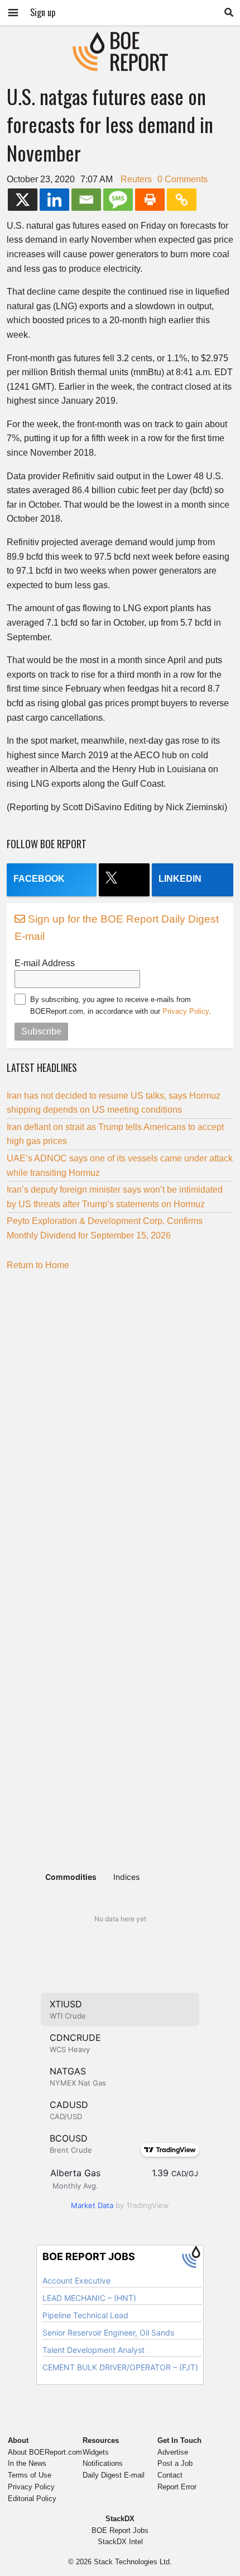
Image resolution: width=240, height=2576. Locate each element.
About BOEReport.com (45, 2452)
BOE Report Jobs (120, 2530)
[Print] (150, 200)
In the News (27, 2463)
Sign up (43, 12)
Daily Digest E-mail (114, 2475)
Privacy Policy (186, 1011)
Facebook (39, 879)
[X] (23, 200)
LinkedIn (180, 879)
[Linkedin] (54, 200)
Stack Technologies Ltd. (133, 2562)
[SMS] (118, 200)
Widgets (96, 2452)
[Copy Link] (182, 200)
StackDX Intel (120, 2542)
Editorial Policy (32, 2499)
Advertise (173, 2452)
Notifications (103, 2463)
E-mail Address (45, 963)
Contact (170, 2475)
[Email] (86, 200)
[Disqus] (120, 1419)
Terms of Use (30, 2475)
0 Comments (183, 179)
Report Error (177, 2487)
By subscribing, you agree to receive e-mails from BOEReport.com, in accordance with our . (121, 1005)
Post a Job (175, 2463)
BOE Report (120, 39)
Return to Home (38, 1265)
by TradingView (120, 2205)
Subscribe (41, 1031)
